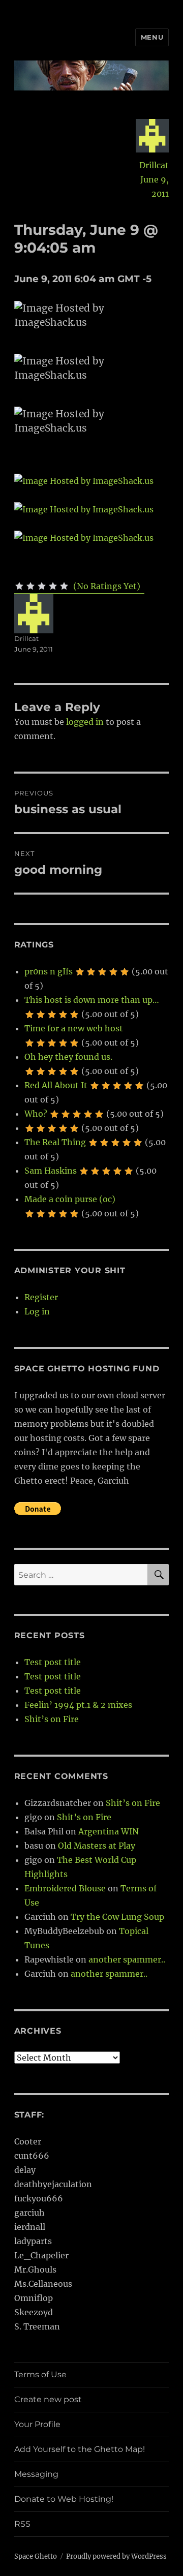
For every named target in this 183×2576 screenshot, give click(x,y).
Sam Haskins (51, 1171)
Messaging (36, 2474)
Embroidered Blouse (65, 1888)
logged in (85, 722)
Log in (37, 1311)
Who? (36, 1114)
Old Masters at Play (97, 1846)
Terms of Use (40, 2374)
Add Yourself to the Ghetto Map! (80, 2449)
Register (41, 1297)
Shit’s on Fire (52, 1719)
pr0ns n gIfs (49, 971)
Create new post (48, 2399)
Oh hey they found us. (68, 1057)
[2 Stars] (30, 586)
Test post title (53, 1662)
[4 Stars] (53, 586)
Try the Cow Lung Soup (117, 1917)
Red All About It (56, 1085)
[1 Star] (19, 586)
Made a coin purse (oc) (70, 1199)
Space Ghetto (36, 2556)
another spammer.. (127, 1959)
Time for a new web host (74, 1028)
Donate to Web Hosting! (64, 2499)
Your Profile (37, 2424)
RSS (22, 2524)
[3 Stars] (42, 586)
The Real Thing (55, 1142)
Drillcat (154, 165)
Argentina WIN (109, 1831)
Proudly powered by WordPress (116, 2556)
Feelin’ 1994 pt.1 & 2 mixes (78, 1705)
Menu (152, 37)
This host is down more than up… (92, 1000)
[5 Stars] (64, 586)
